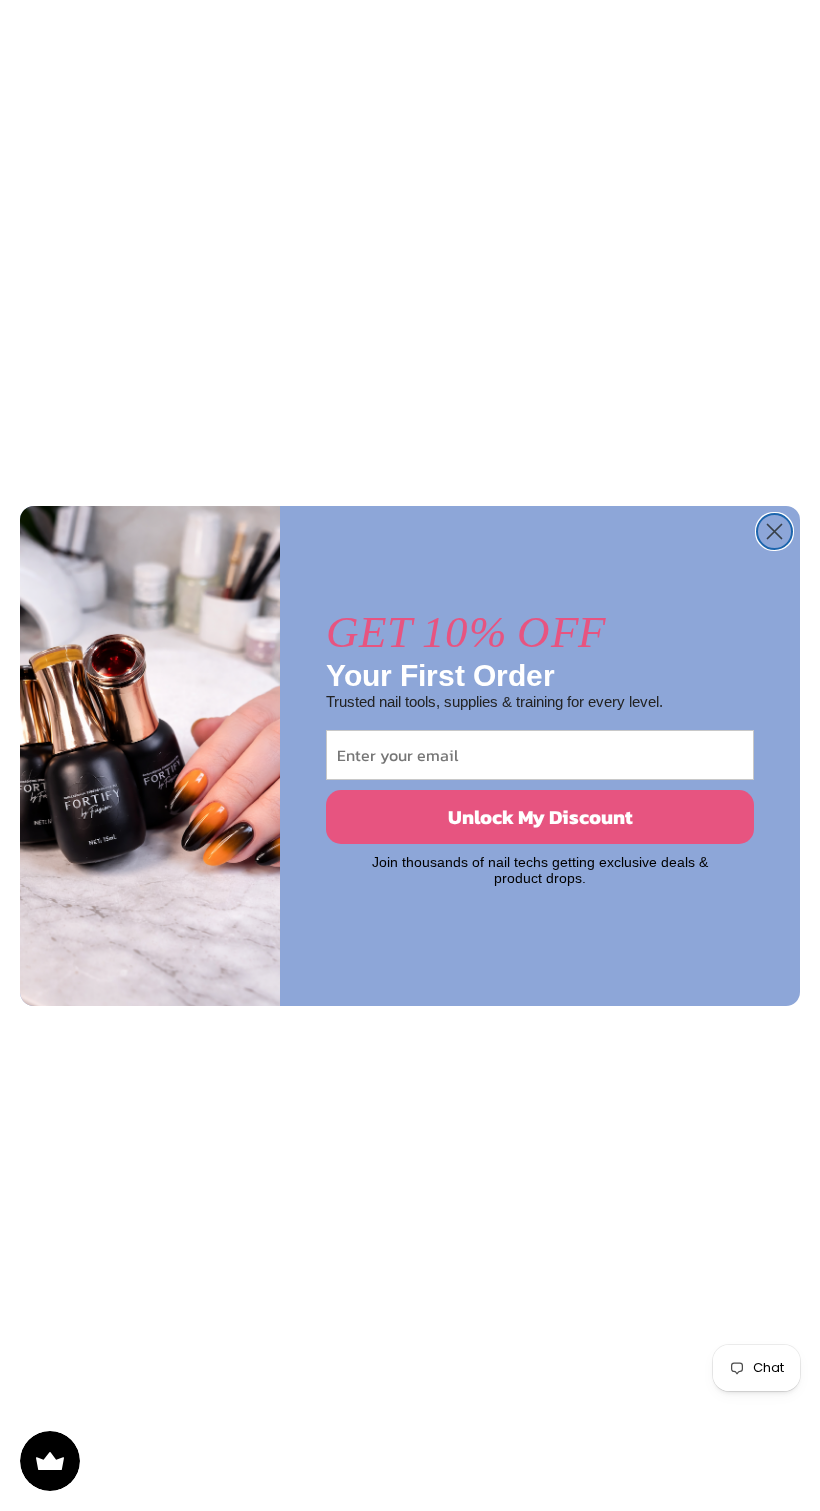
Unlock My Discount (540, 817)
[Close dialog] (774, 531)
